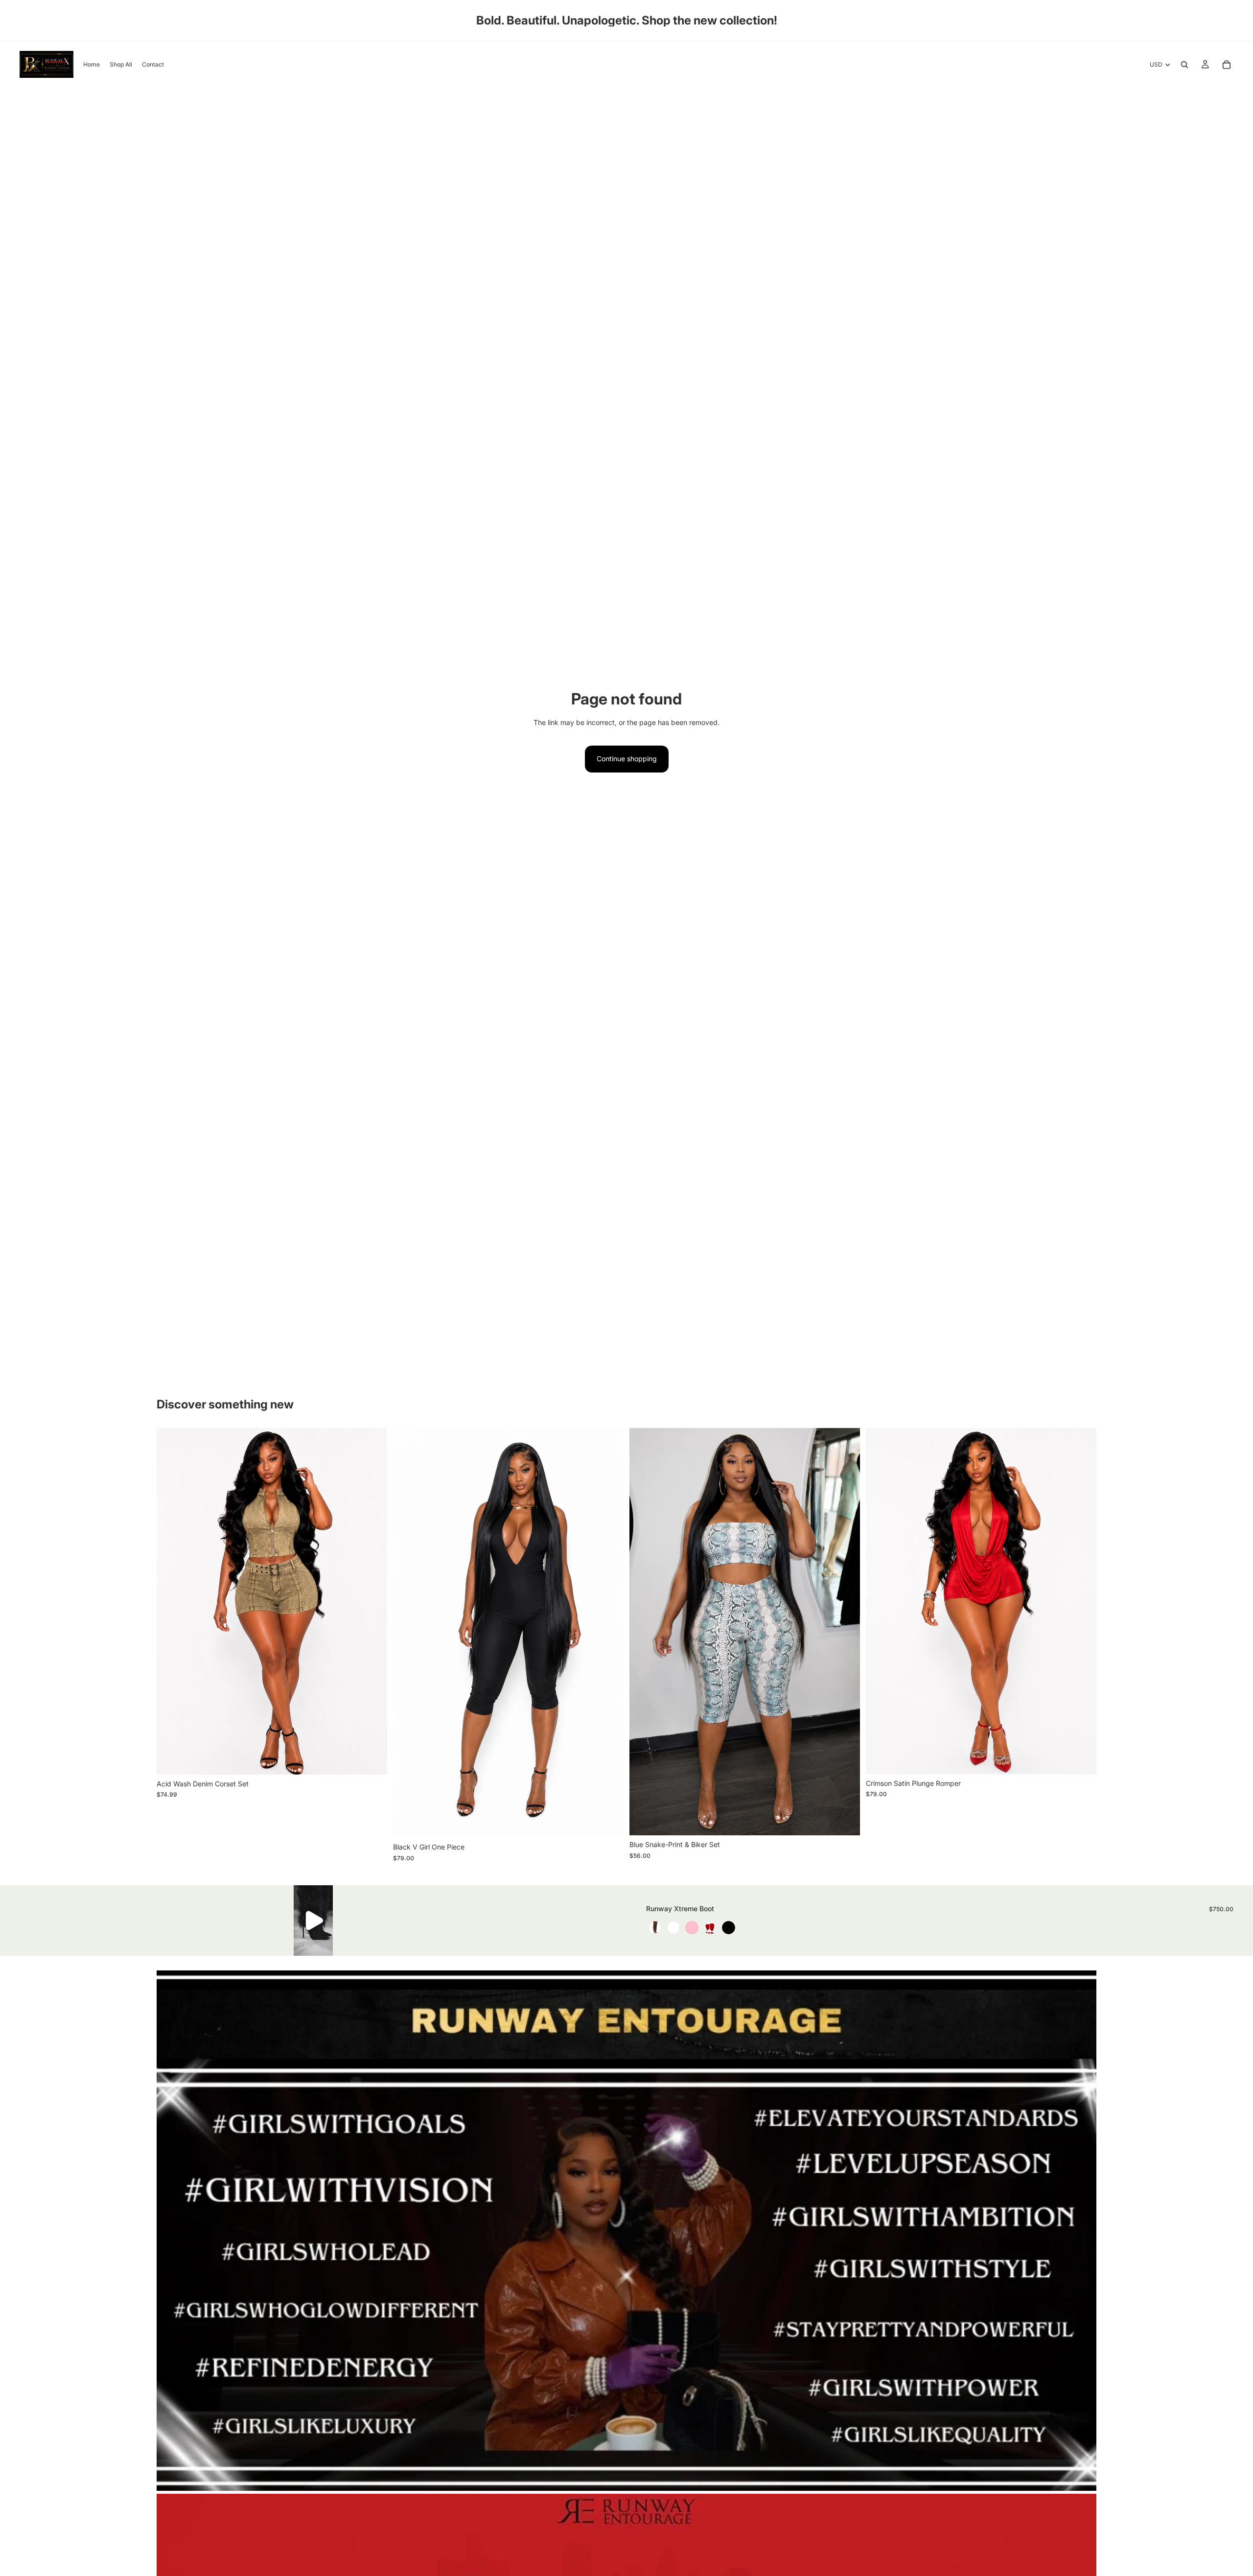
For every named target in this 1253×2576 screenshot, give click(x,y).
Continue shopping (627, 759)
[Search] (1184, 65)
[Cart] (1227, 65)
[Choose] (372, 1759)
